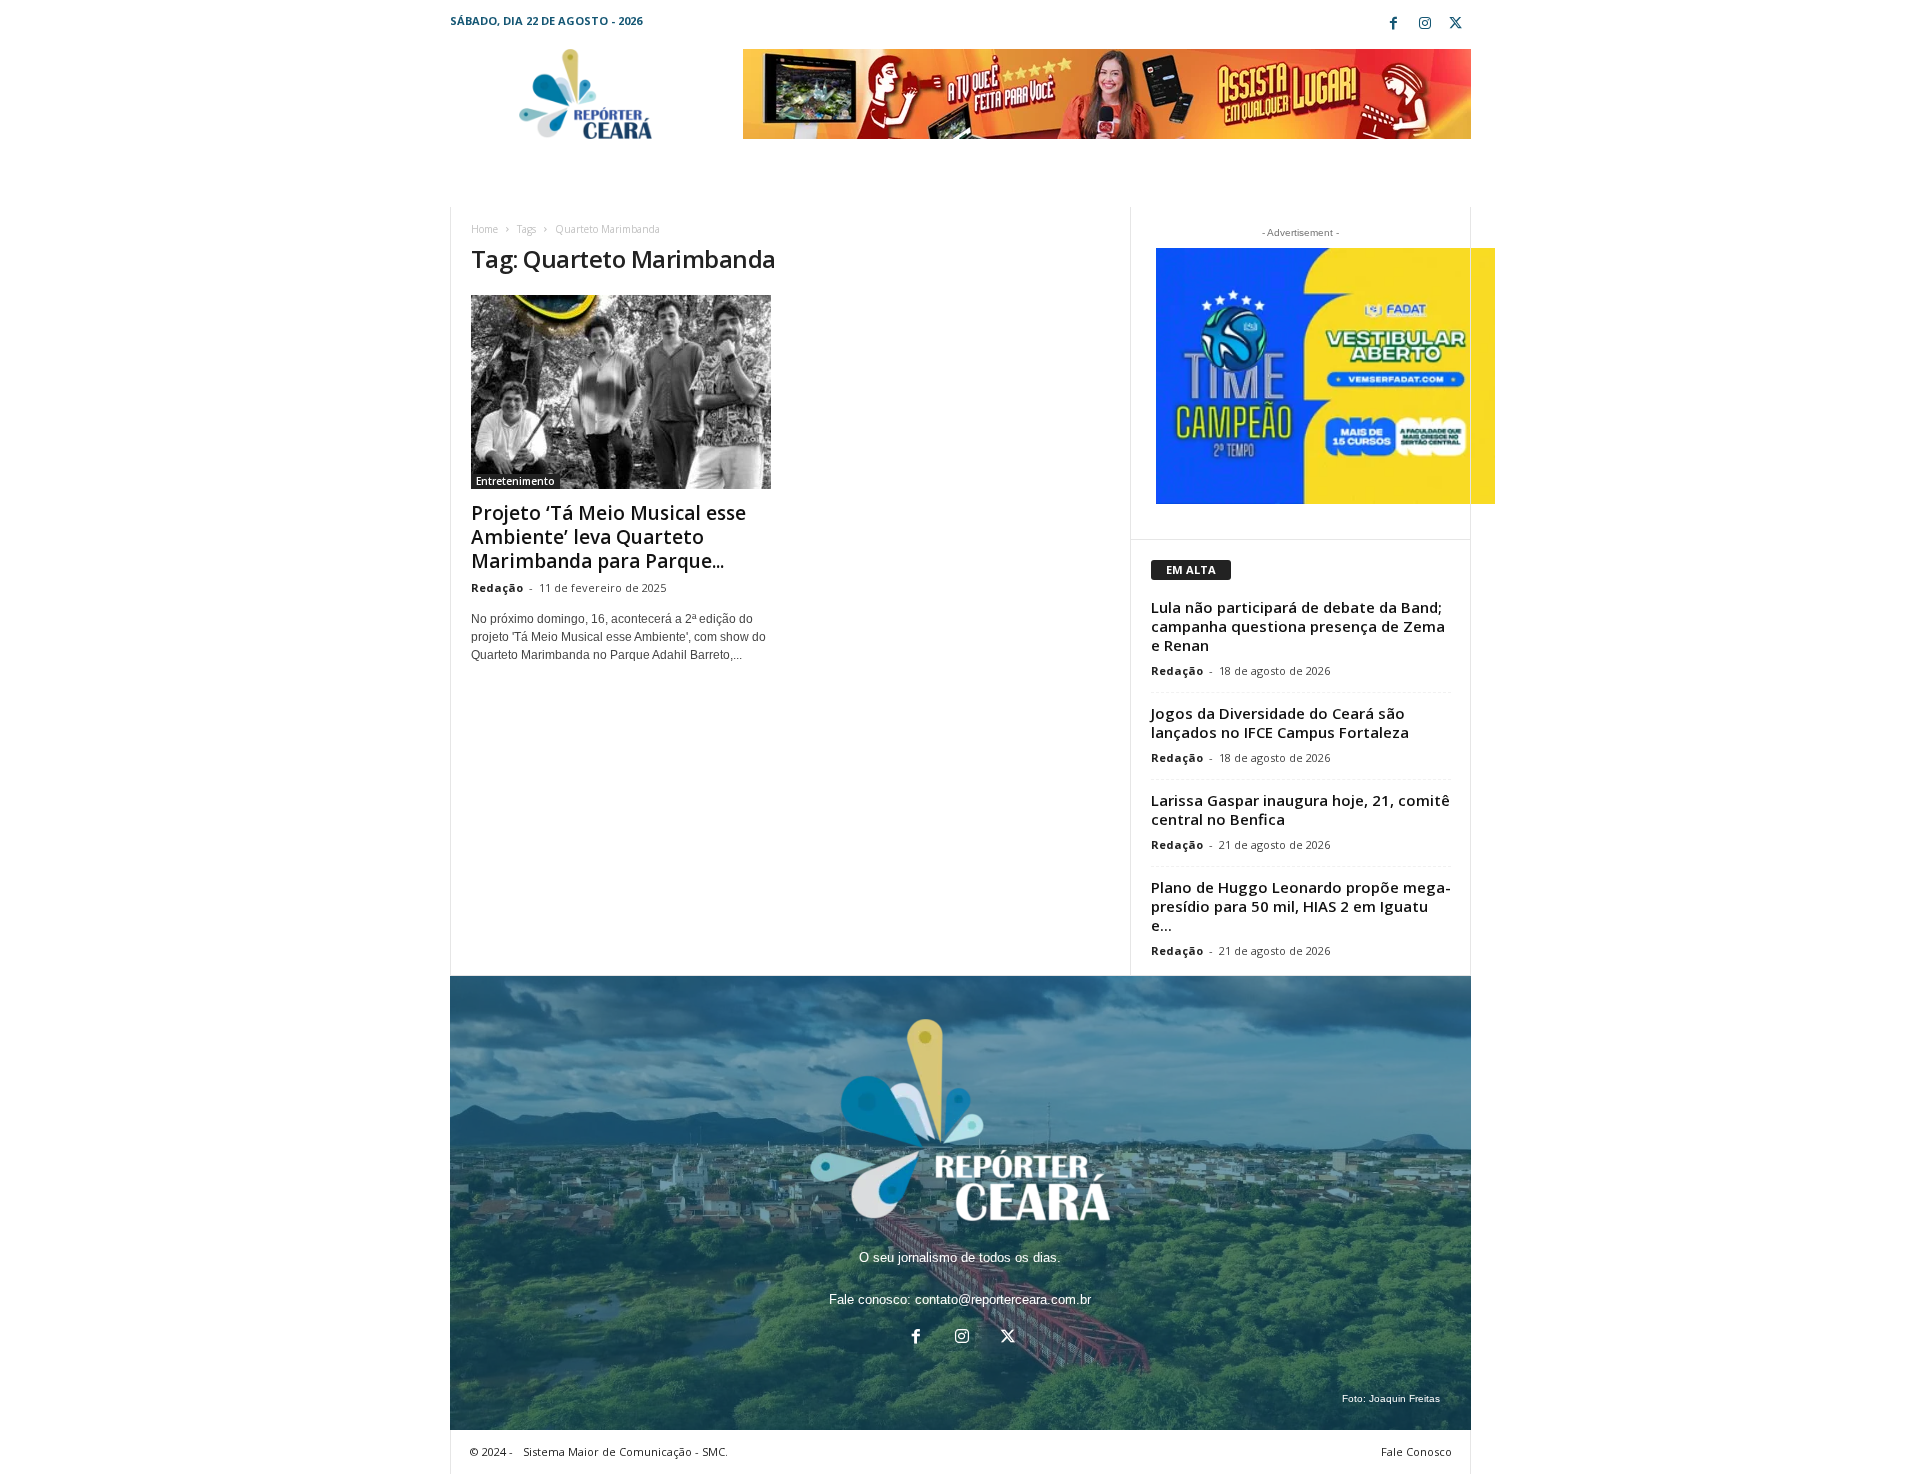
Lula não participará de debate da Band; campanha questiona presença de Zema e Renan (1298, 626)
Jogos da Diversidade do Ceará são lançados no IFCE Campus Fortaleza (1280, 722)
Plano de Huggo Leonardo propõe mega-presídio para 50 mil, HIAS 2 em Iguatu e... (1301, 906)
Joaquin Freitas (1404, 1398)
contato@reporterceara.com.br (1003, 1299)
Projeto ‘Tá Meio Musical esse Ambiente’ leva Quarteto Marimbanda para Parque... (608, 537)
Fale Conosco (1416, 1451)
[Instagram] (1425, 24)
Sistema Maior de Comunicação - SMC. (625, 1451)
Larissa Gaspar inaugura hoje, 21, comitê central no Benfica (1300, 809)
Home (484, 229)
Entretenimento (515, 481)
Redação (497, 587)
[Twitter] (1456, 24)
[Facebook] (1394, 24)
